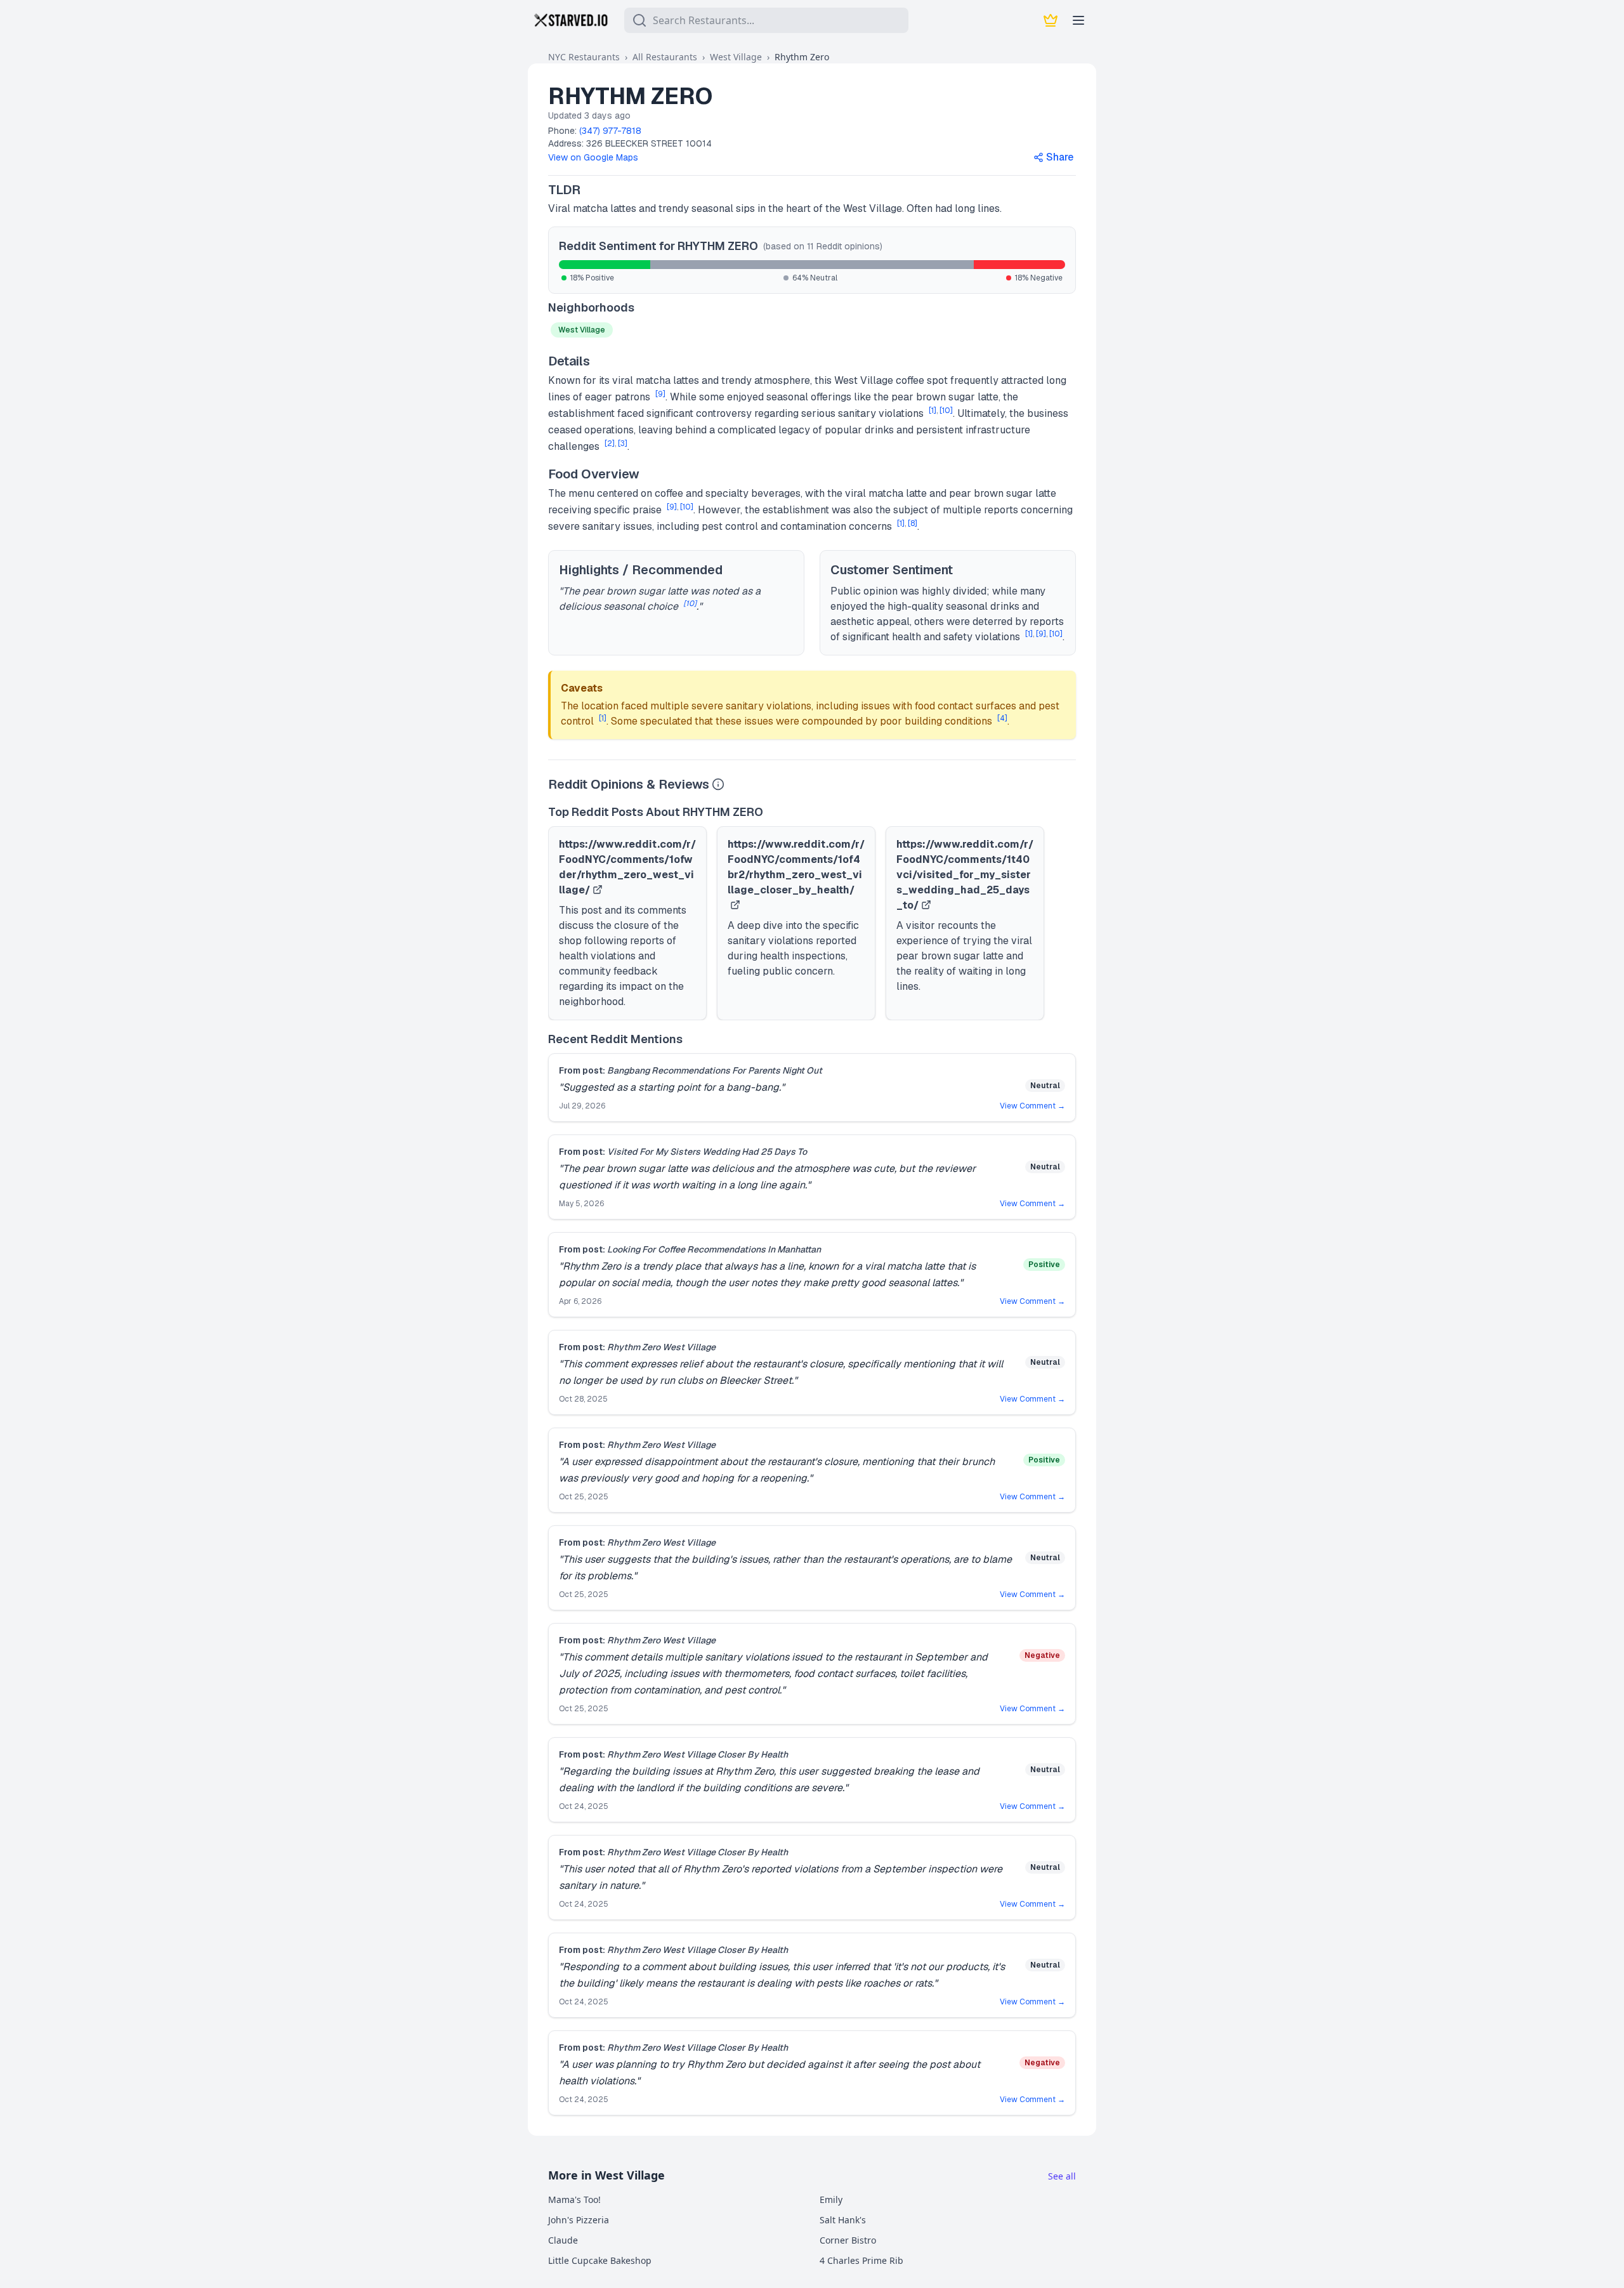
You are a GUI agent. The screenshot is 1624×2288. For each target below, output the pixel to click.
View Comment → (1032, 1106)
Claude (563, 2240)
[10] (946, 411)
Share (1060, 157)
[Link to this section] (591, 190)
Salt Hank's (843, 2220)
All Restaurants (665, 57)
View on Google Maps (593, 157)
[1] (933, 411)
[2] (610, 444)
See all (1062, 2176)
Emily (831, 2199)
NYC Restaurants (584, 57)
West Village (736, 57)
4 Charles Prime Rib (861, 2260)
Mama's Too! (574, 2199)
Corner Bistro (848, 2240)
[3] (623, 444)
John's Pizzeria (579, 2220)
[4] (1002, 718)
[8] (913, 523)
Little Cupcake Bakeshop (600, 2260)
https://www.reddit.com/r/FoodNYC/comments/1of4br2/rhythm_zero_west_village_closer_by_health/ (796, 867)
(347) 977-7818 (610, 131)
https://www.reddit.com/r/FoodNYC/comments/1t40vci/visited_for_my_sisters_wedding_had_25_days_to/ (965, 875)
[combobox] (766, 20)
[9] (660, 394)
